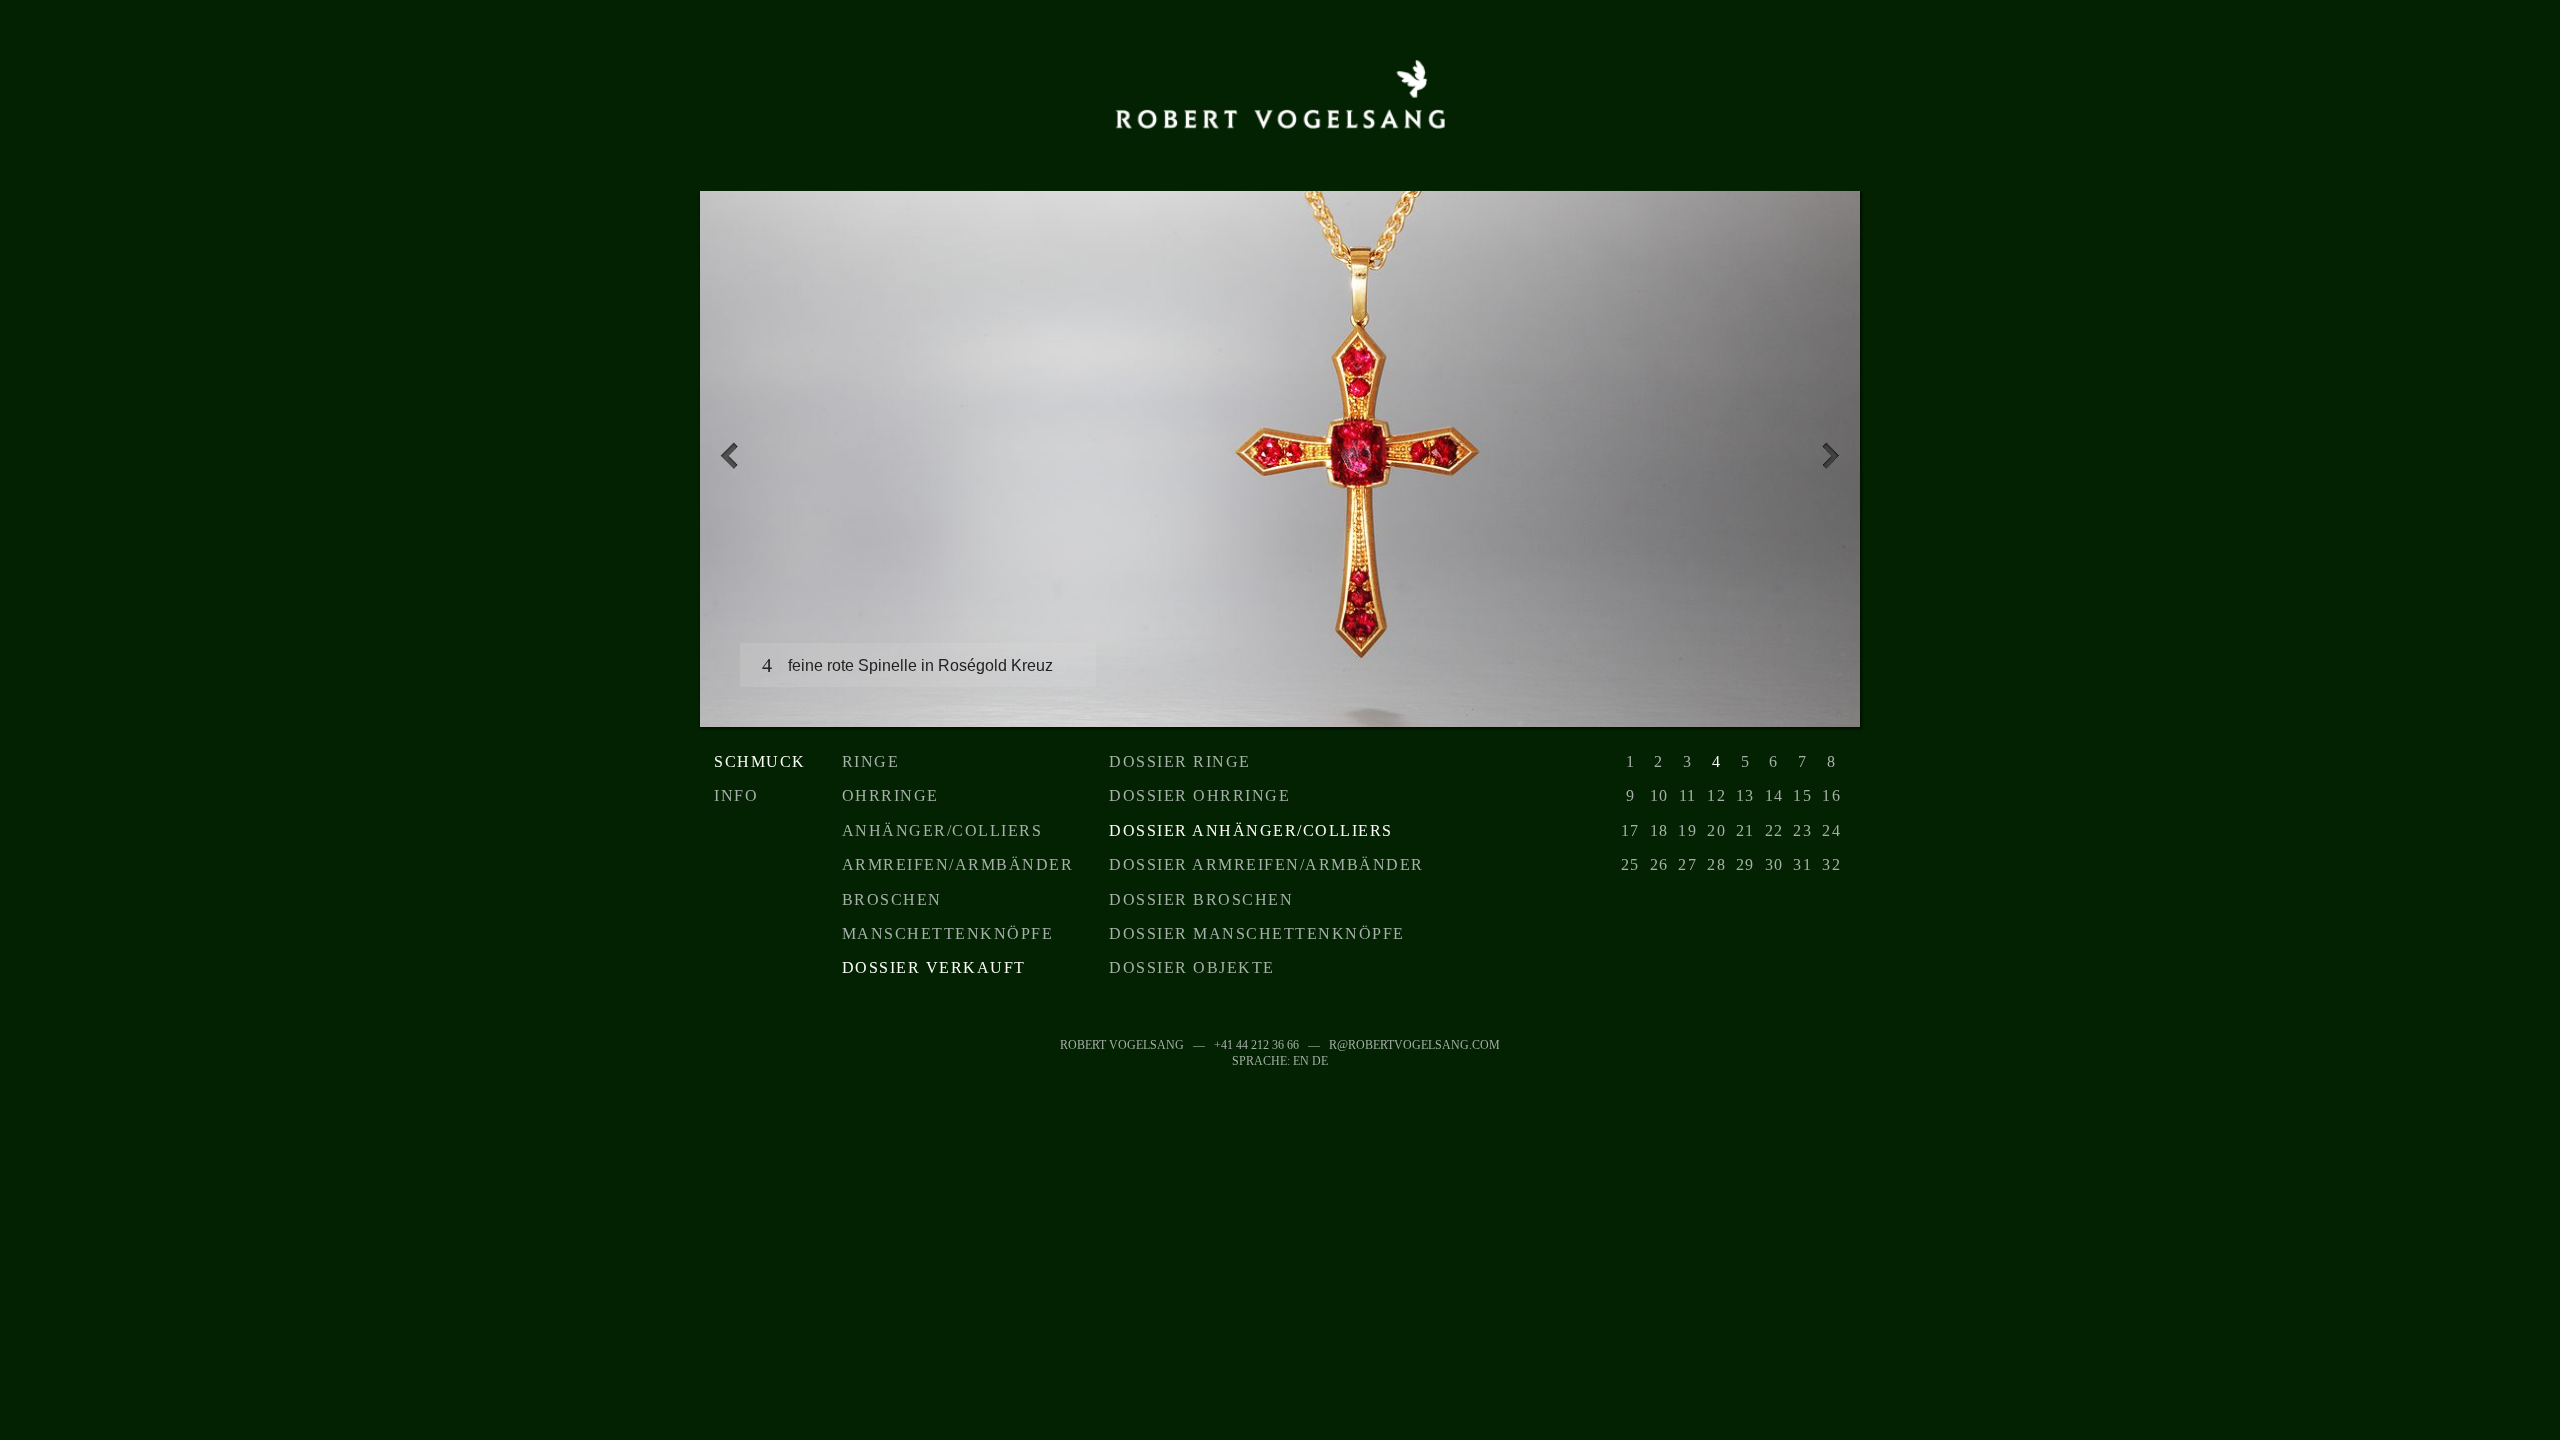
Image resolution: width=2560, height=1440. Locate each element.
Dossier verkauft (934, 967)
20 (1716, 830)
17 (1630, 830)
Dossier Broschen (1201, 899)
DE (1320, 1061)
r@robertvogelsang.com (1414, 1045)
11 (1688, 795)
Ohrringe (890, 795)
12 (1716, 795)
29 (1745, 864)
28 (1716, 864)
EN (1301, 1061)
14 (1774, 795)
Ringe (871, 761)
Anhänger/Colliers (942, 830)
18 (1659, 830)
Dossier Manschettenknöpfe (1257, 933)
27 (1687, 864)
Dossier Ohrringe (1199, 795)
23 (1802, 830)
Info (736, 795)
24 (1831, 830)
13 (1745, 795)
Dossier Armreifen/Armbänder (1266, 864)
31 (1802, 864)
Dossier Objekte (1192, 967)
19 (1687, 830)
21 (1745, 830)
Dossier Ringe (1180, 761)
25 (1630, 864)
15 (1802, 795)
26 (1659, 864)
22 (1774, 830)
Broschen (892, 899)
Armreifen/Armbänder (958, 864)
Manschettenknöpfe (948, 933)
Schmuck (760, 761)
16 (1831, 795)
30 (1774, 864)
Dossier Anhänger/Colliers (1251, 830)
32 (1831, 864)
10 (1659, 795)
